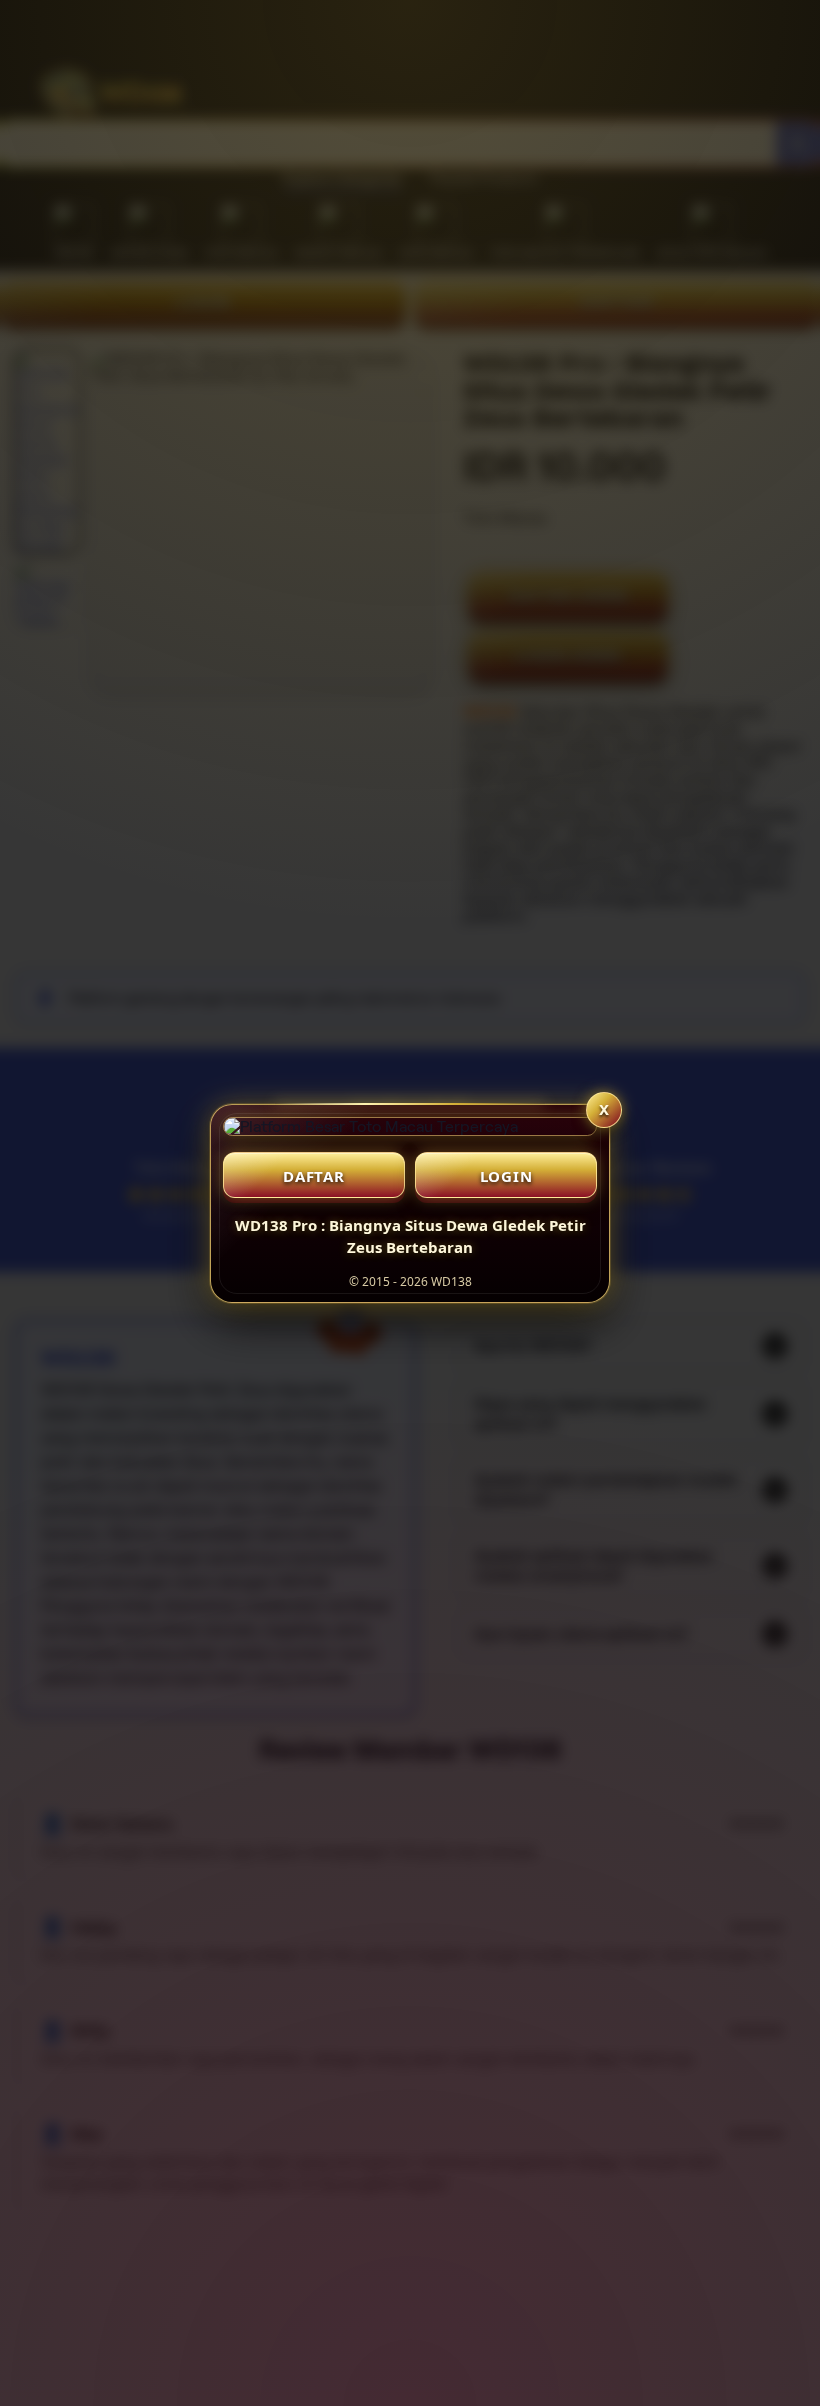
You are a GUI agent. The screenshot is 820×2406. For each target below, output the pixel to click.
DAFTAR (314, 1176)
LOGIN (506, 1176)
